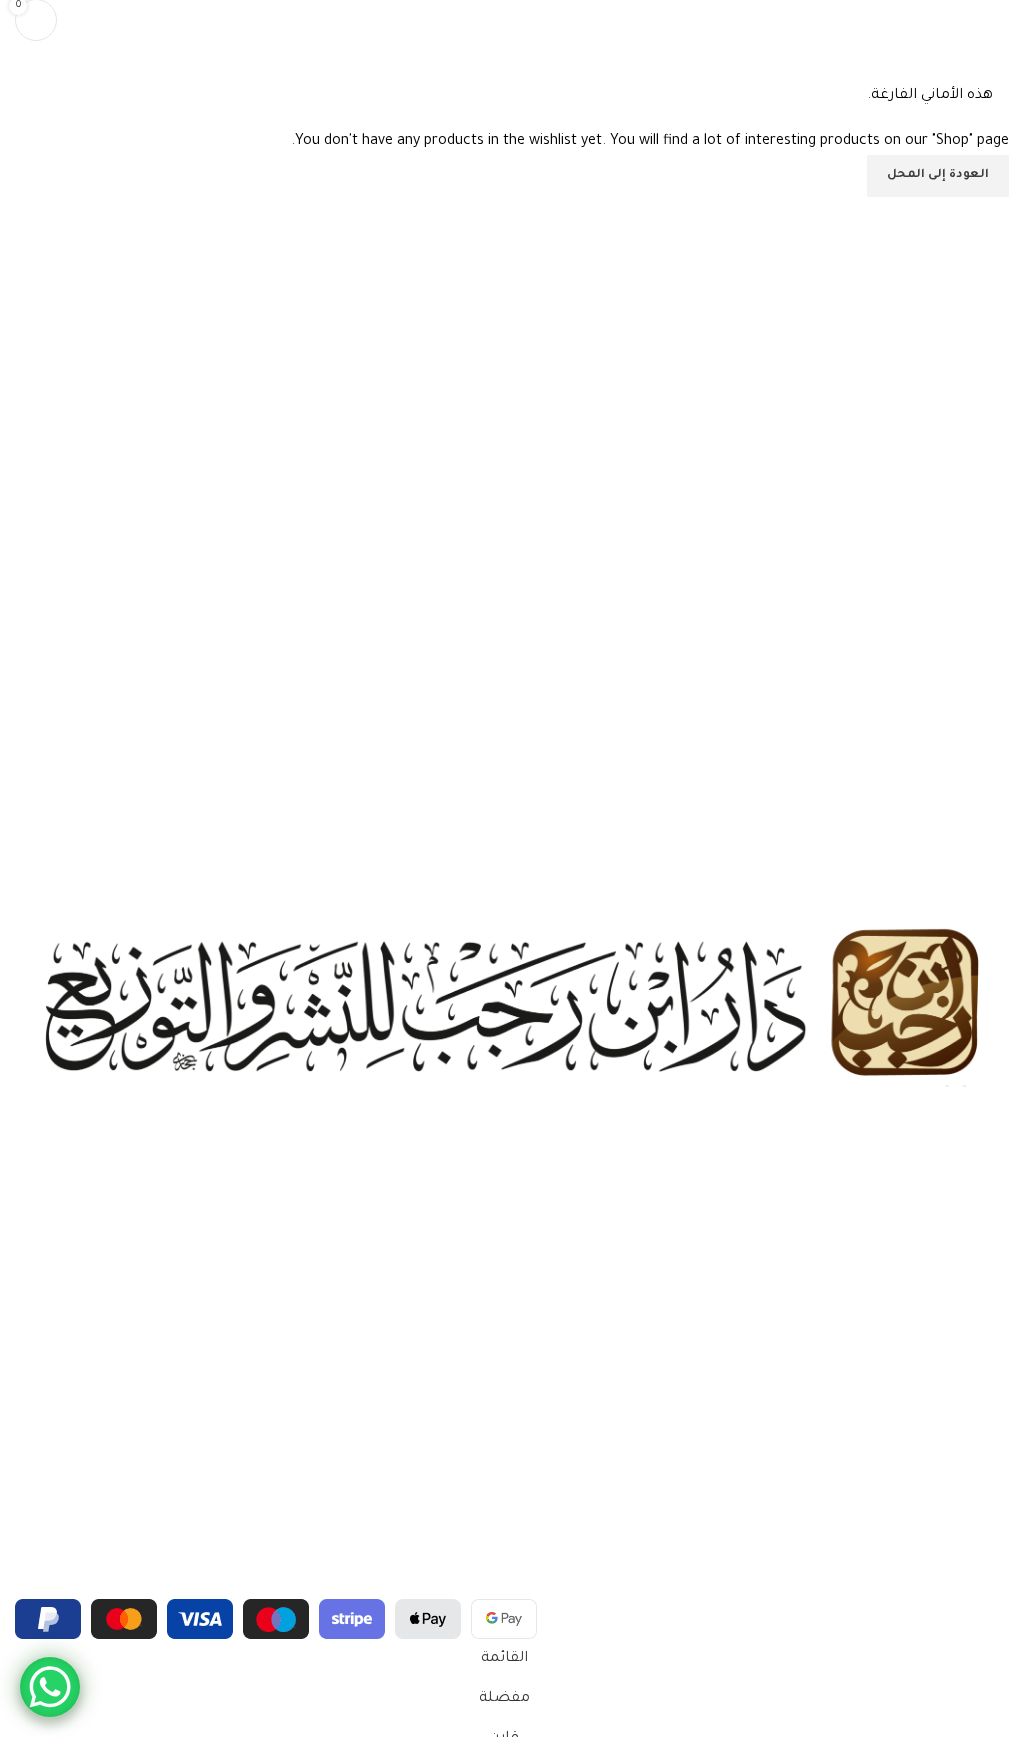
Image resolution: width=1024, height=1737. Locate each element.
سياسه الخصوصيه (953, 1340)
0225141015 (975, 1453)
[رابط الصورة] (512, 1006)
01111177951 (976, 1487)
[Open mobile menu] (1001, 20)
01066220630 (968, 1522)
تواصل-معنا (975, 1306)
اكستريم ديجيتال (75, 1585)
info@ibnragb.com (954, 1556)
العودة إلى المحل (938, 175)
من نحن (987, 1238)
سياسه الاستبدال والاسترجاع (925, 1374)
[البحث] (85, 20)
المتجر (991, 1272)
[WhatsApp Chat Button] (50, 1687)
